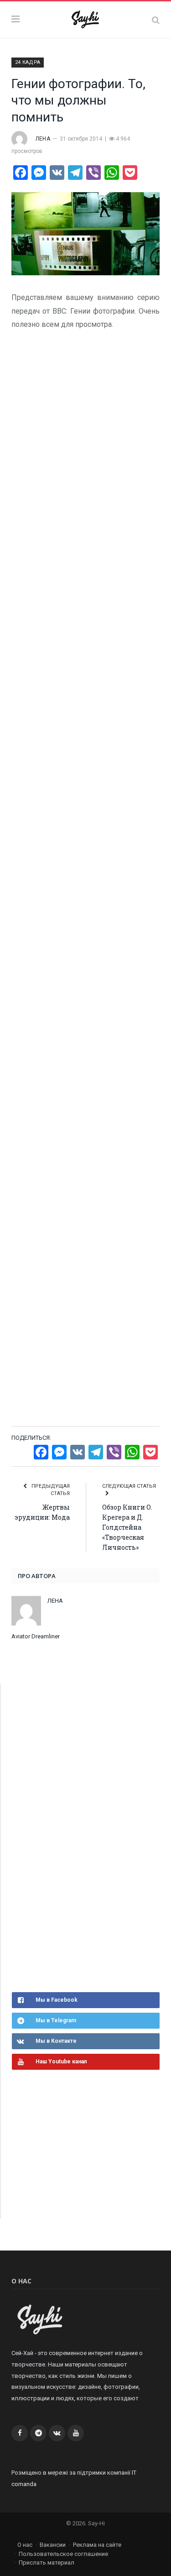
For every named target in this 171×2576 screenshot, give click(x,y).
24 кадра (28, 62)
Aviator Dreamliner (36, 1636)
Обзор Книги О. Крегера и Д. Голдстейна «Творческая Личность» (127, 1527)
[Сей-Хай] (85, 18)
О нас (25, 2545)
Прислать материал (47, 2563)
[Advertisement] (80, 1836)
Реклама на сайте (97, 2545)
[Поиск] (156, 20)
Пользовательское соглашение (63, 2554)
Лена (43, 139)
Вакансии (53, 2545)
